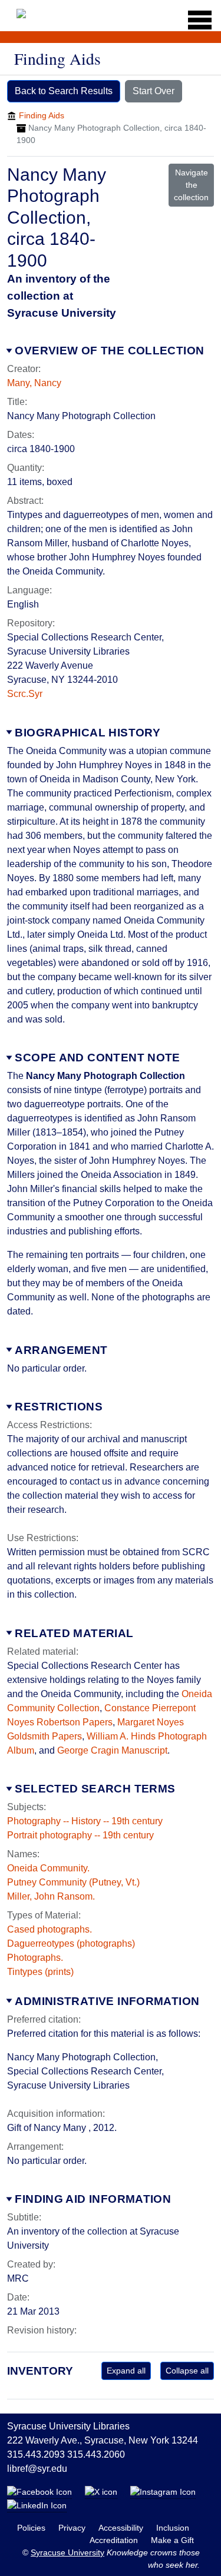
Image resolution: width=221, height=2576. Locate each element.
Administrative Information (107, 2001)
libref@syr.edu (37, 2469)
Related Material (74, 1633)
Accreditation (115, 2540)
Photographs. (35, 1958)
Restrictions (59, 1407)
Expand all (126, 2371)
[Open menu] (196, 20)
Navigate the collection (191, 185)
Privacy (73, 2528)
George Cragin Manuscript (112, 1750)
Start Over (154, 91)
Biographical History (88, 733)
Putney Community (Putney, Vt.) (73, 1882)
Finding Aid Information (93, 2199)
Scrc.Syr (25, 694)
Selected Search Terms (95, 1789)
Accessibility (122, 2528)
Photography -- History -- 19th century (85, 1821)
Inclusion (173, 2528)
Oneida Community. (48, 1868)
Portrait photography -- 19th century (80, 1835)
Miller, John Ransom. (51, 1896)
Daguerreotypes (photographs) (71, 1943)
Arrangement (61, 1350)
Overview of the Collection (109, 351)
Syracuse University (67, 2552)
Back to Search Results (64, 91)
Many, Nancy (34, 383)
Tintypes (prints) (40, 1972)
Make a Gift (172, 2540)
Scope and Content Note (97, 1058)
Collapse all (187, 2371)
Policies (32, 2528)
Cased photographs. (50, 1929)
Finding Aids (42, 115)
